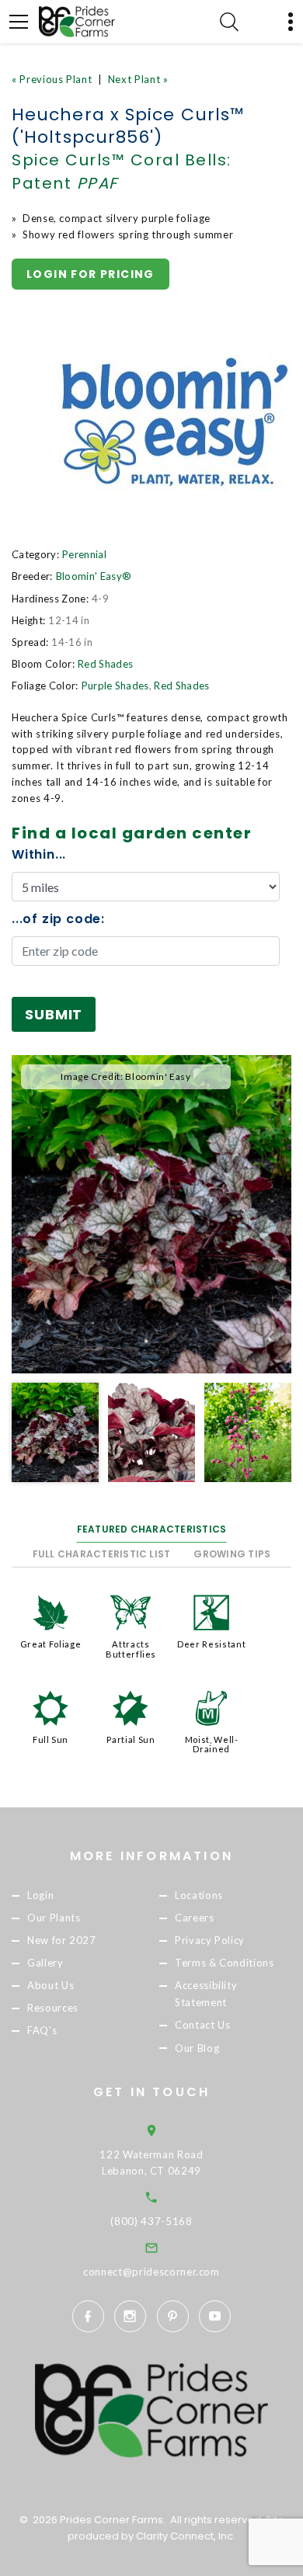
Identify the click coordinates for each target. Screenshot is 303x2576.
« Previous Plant (52, 79)
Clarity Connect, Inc (185, 2536)
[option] (151, 1214)
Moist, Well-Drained (212, 1744)
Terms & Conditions (225, 1963)
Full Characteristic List (102, 1554)
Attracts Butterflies (131, 1649)
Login (40, 1895)
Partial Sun (131, 1739)
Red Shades (105, 664)
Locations (199, 1895)
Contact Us (203, 2026)
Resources (53, 2008)
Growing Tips (232, 1554)
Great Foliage (50, 1644)
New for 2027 (62, 1940)
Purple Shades (115, 686)
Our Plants (54, 1918)
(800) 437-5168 (151, 2221)
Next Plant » (138, 79)
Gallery (45, 1963)
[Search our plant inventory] (229, 22)
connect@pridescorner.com (151, 2272)
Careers (195, 1918)
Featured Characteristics (152, 1529)
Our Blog (197, 2048)
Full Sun (50, 1739)
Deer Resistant (211, 1644)
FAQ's (42, 2031)
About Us (50, 1986)
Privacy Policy (210, 1940)
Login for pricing (91, 274)
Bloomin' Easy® (94, 576)
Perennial (84, 554)
